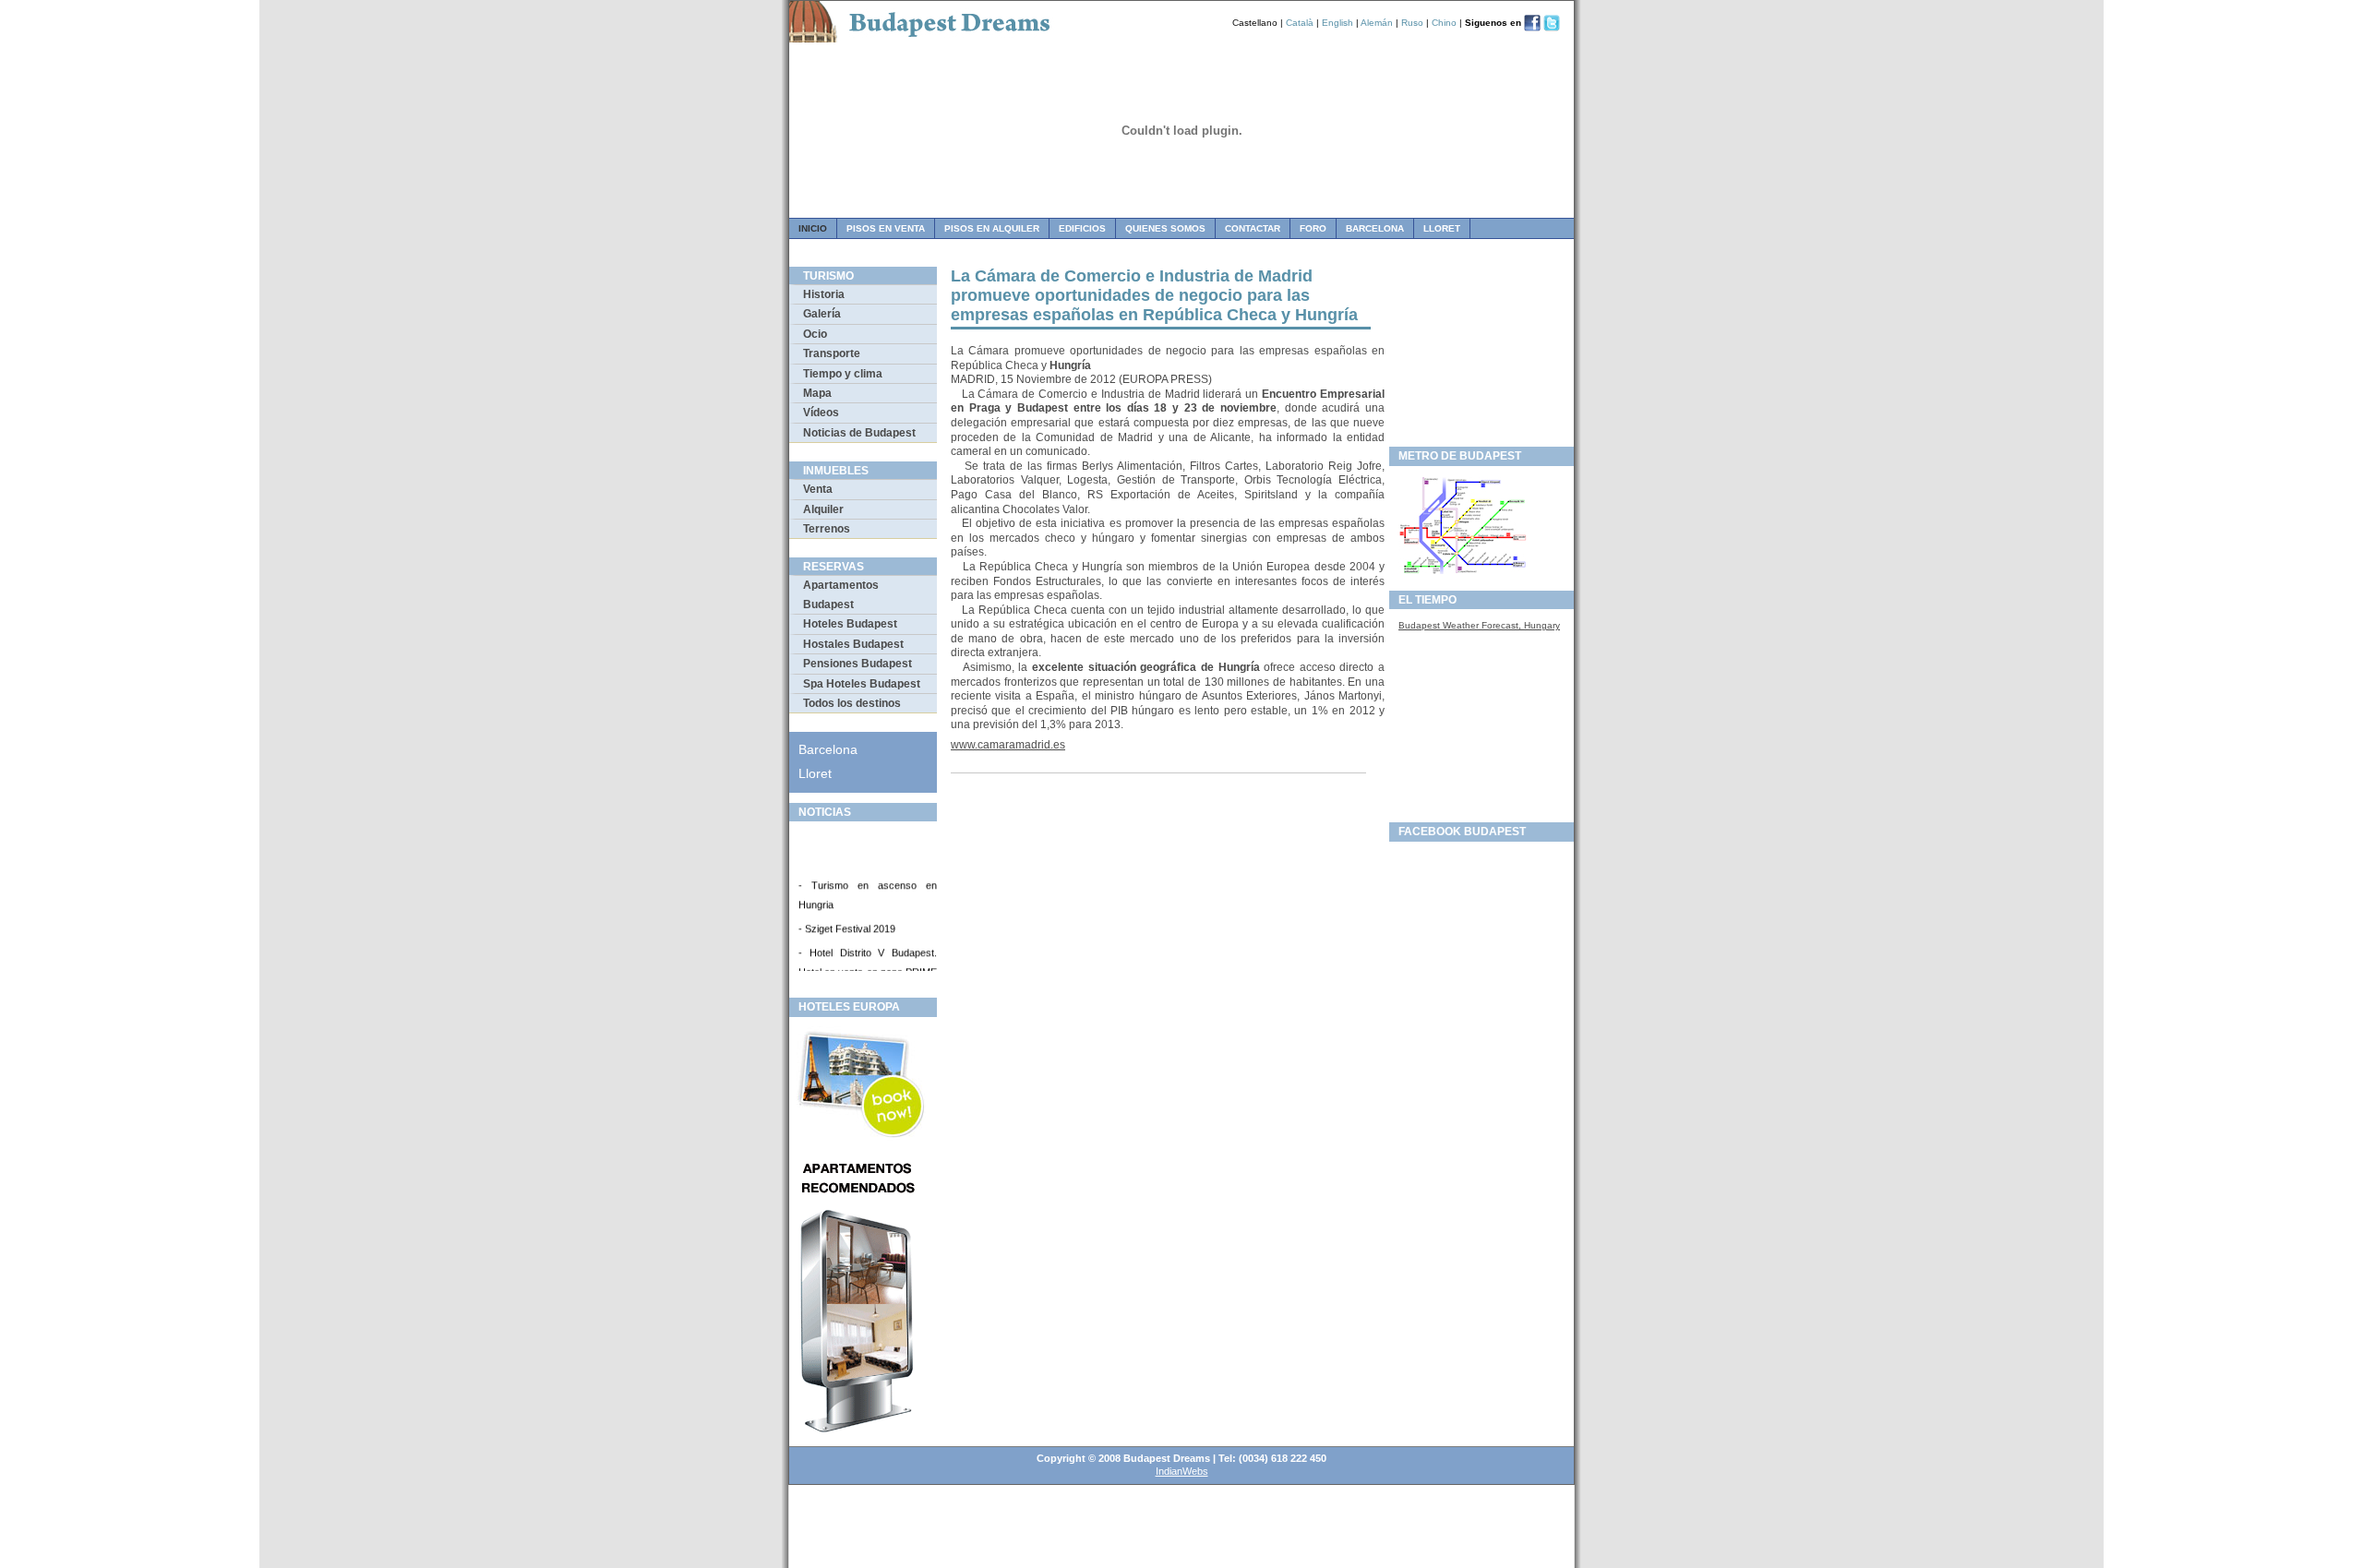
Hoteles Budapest (850, 624)
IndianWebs (1182, 1471)
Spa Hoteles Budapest (862, 684)
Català (1300, 23)
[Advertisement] (1481, 352)
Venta (818, 489)
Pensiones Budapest (858, 664)
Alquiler (823, 509)
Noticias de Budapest (859, 433)
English (1337, 23)
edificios (1082, 228)
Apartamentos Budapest (841, 594)
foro (1313, 228)
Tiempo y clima (843, 374)
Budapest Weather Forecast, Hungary (1479, 625)
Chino (1444, 23)
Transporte (832, 353)
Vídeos (821, 413)
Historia (824, 294)
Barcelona (1375, 228)
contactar (1253, 228)
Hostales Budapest (853, 644)
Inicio (813, 228)
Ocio (815, 334)
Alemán (1377, 23)
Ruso (1412, 23)
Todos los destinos (852, 703)
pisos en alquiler (992, 228)
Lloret (1442, 228)
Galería (822, 314)
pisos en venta (886, 228)
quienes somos (1165, 228)
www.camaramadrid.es (1008, 745)
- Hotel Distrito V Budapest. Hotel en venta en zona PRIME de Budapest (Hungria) (868, 965)
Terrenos (827, 529)
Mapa (817, 393)
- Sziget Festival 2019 (847, 922)
